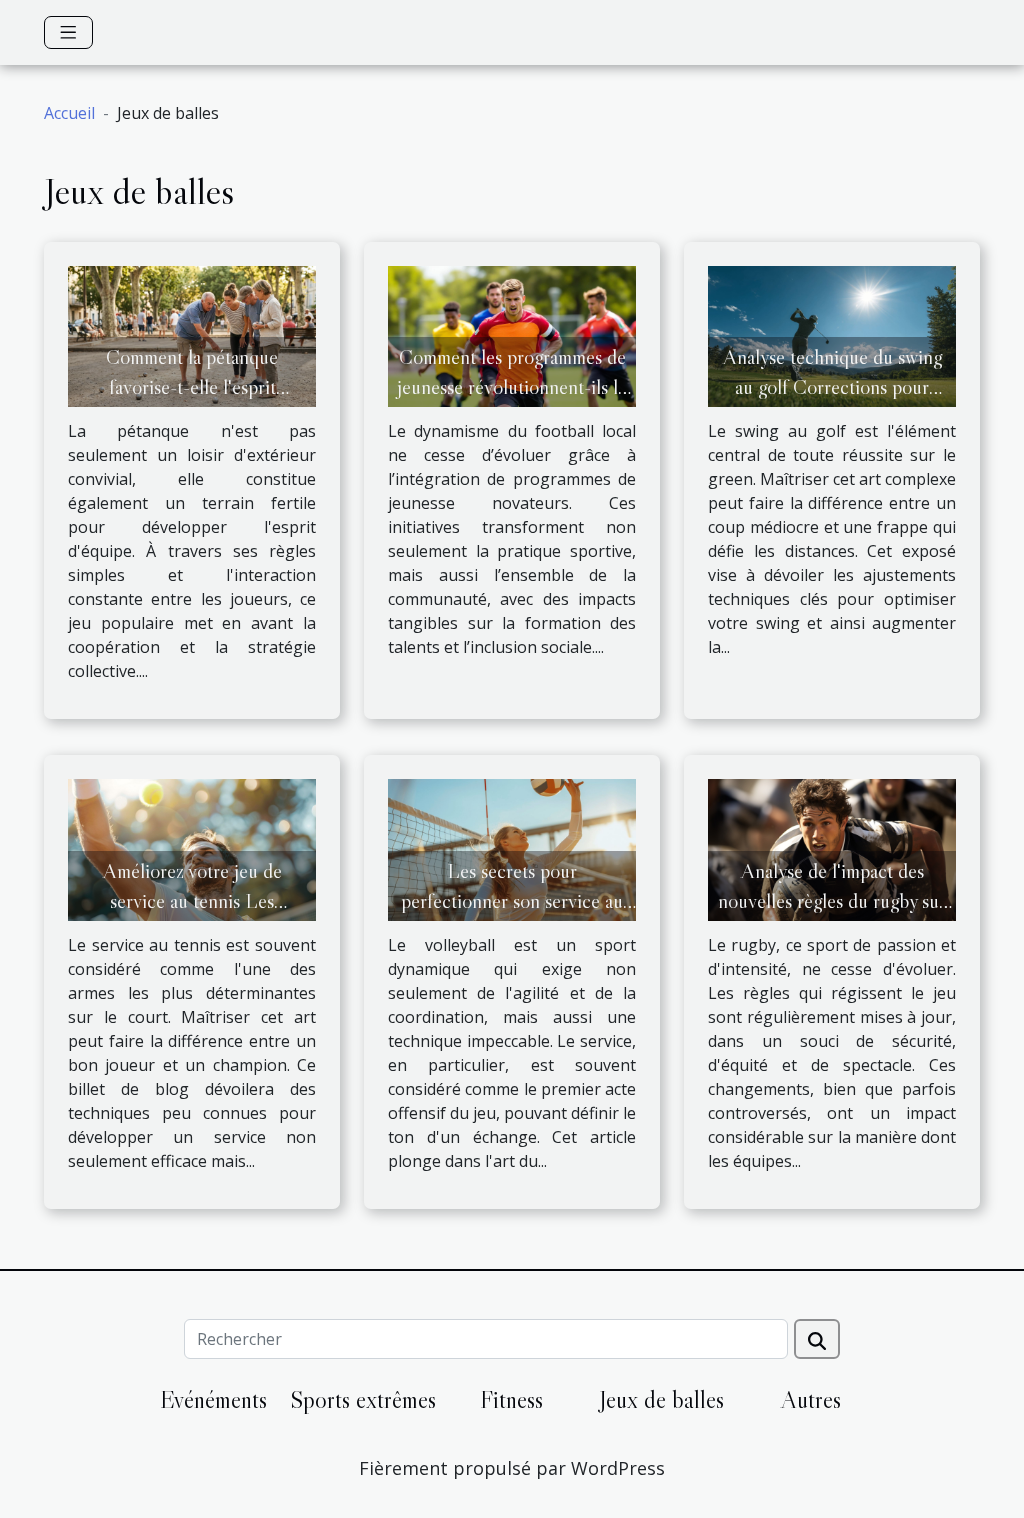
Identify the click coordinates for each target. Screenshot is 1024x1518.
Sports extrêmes (363, 1399)
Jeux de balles (661, 1399)
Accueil (69, 113)
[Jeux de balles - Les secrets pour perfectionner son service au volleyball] (512, 849)
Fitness (511, 1399)
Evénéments (213, 1399)
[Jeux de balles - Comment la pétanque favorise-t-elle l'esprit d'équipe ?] (192, 335)
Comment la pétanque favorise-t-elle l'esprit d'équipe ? (192, 387)
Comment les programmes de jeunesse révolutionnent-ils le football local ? (512, 387)
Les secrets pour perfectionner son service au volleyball (512, 901)
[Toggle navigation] (68, 32)
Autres (811, 1399)
